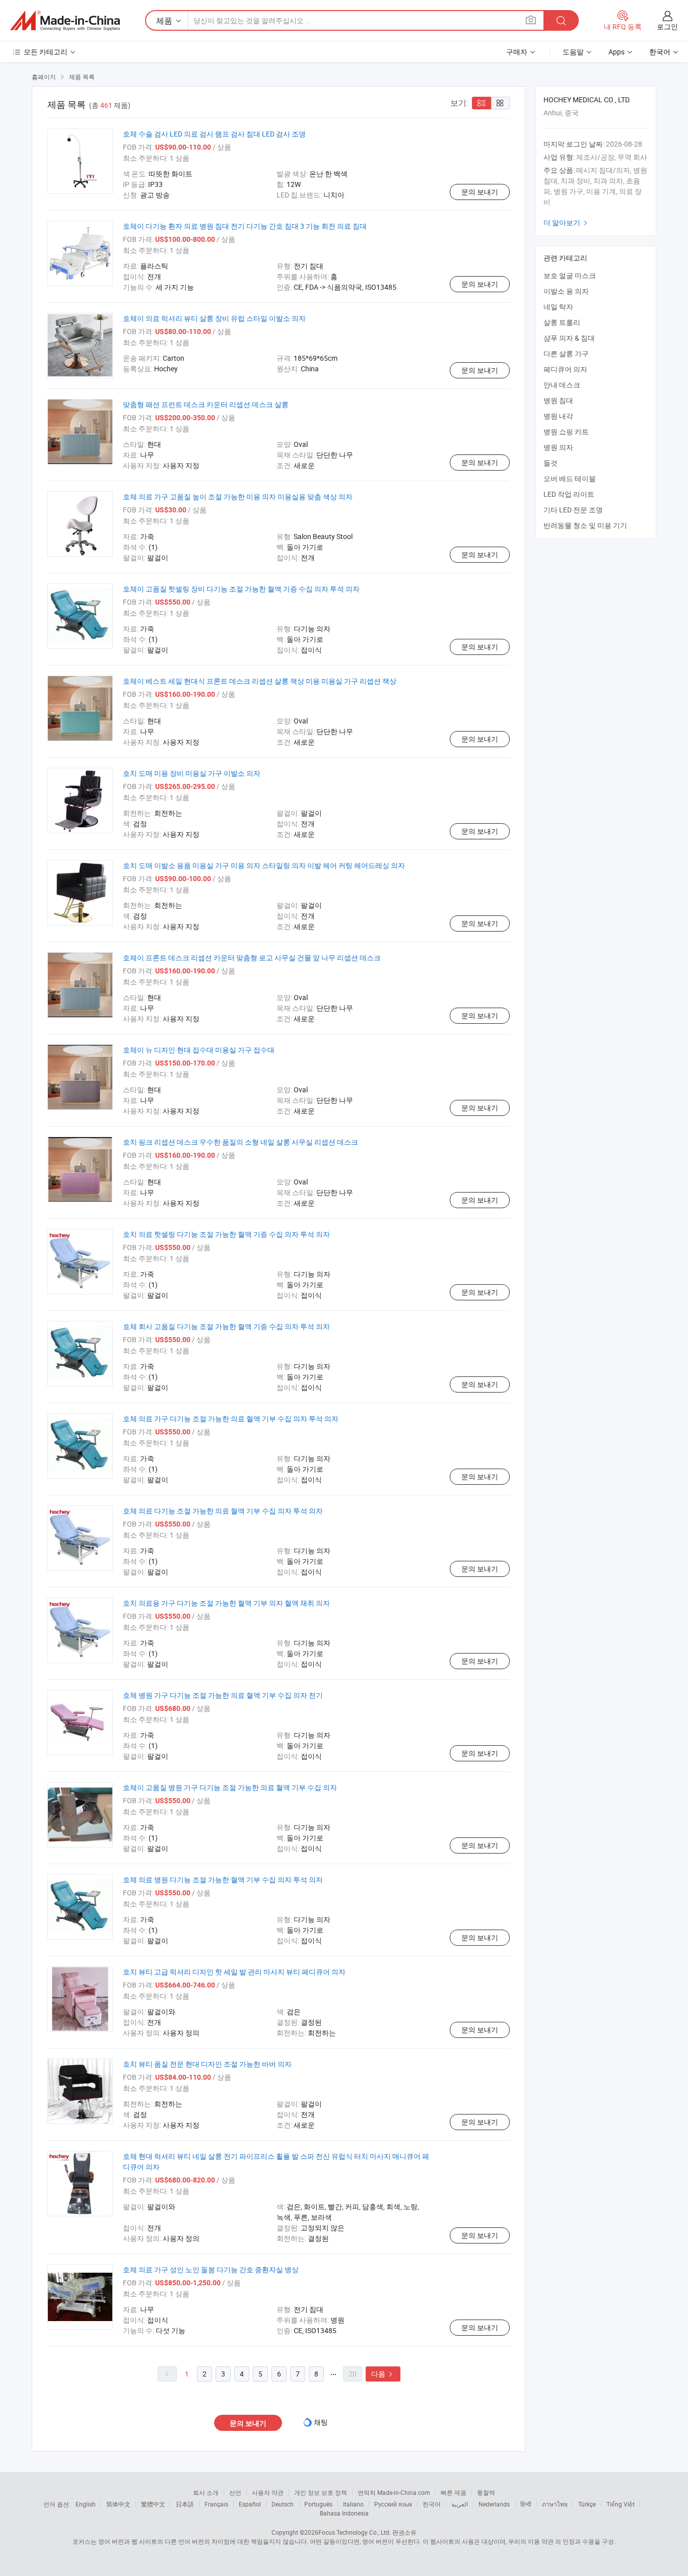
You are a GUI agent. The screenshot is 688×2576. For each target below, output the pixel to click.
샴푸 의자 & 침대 (569, 338)
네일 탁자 (558, 307)
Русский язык (393, 2504)
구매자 (517, 52)
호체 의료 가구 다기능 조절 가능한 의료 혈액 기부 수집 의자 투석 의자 (231, 1418)
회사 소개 (206, 2492)
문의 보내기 (480, 192)
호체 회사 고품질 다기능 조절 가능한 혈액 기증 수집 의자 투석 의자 (226, 1326)
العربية (460, 2504)
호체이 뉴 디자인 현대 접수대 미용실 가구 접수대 (199, 1050)
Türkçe (587, 2504)
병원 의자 (558, 447)
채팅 (321, 2422)
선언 (235, 2492)
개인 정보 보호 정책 (321, 2492)
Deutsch (283, 2504)
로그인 (667, 26)
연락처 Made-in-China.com (394, 2492)
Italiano (353, 2504)
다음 (383, 2374)
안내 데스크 (562, 385)
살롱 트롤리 (562, 322)
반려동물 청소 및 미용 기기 (585, 525)
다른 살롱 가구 (566, 353)
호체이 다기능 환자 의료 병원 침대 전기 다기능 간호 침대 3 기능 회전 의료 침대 (245, 226)
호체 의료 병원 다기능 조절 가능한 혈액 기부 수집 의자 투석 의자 (223, 1879)
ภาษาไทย (555, 2504)
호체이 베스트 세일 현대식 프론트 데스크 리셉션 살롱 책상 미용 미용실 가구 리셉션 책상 (260, 681)
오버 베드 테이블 (570, 478)
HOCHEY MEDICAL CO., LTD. (587, 100)
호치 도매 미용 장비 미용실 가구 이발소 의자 (192, 773)
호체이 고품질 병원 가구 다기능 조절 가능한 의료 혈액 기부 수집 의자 (230, 1787)
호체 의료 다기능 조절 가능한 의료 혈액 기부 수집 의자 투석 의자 (223, 1511)
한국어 (432, 2504)
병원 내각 (558, 416)
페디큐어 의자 (565, 369)
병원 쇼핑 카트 (566, 432)
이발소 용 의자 (566, 291)
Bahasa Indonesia (344, 2513)
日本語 (185, 2504)
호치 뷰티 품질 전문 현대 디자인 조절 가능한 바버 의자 (207, 2064)
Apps (616, 52)
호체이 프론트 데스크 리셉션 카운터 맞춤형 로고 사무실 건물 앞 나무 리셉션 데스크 (252, 957)
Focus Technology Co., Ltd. (355, 2532)
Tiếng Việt (621, 2504)
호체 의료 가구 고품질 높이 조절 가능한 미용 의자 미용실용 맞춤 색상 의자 (238, 497)
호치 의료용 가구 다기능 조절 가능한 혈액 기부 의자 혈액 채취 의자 (226, 1603)
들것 (551, 463)
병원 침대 (558, 400)
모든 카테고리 (46, 52)
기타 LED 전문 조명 (573, 510)
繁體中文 (153, 2504)
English (86, 2504)
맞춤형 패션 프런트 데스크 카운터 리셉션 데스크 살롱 (206, 404)
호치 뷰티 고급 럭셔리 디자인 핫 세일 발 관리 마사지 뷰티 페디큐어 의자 (234, 1972)
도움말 (573, 52)
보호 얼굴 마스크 (570, 275)
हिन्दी (526, 2504)
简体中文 (118, 2504)
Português (318, 2504)
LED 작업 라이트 (569, 494)
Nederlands (494, 2504)
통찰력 (486, 2492)
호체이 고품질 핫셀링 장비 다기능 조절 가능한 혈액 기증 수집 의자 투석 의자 (241, 589)
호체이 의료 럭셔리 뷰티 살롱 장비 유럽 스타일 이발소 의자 (214, 318)
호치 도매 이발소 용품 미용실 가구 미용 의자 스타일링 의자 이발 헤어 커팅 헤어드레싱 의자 (264, 865)
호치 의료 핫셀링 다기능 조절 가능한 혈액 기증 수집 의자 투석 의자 (226, 1234)
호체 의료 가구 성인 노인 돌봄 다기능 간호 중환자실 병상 (211, 2269)
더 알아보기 (567, 222)
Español (250, 2504)
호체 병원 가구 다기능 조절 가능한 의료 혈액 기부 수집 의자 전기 (223, 1695)
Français (216, 2504)
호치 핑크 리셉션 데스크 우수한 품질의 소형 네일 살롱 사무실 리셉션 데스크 (240, 1142)
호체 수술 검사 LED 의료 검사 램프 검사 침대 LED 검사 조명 (214, 134)
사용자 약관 (268, 2492)
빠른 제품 (454, 2492)
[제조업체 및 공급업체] (65, 21)
